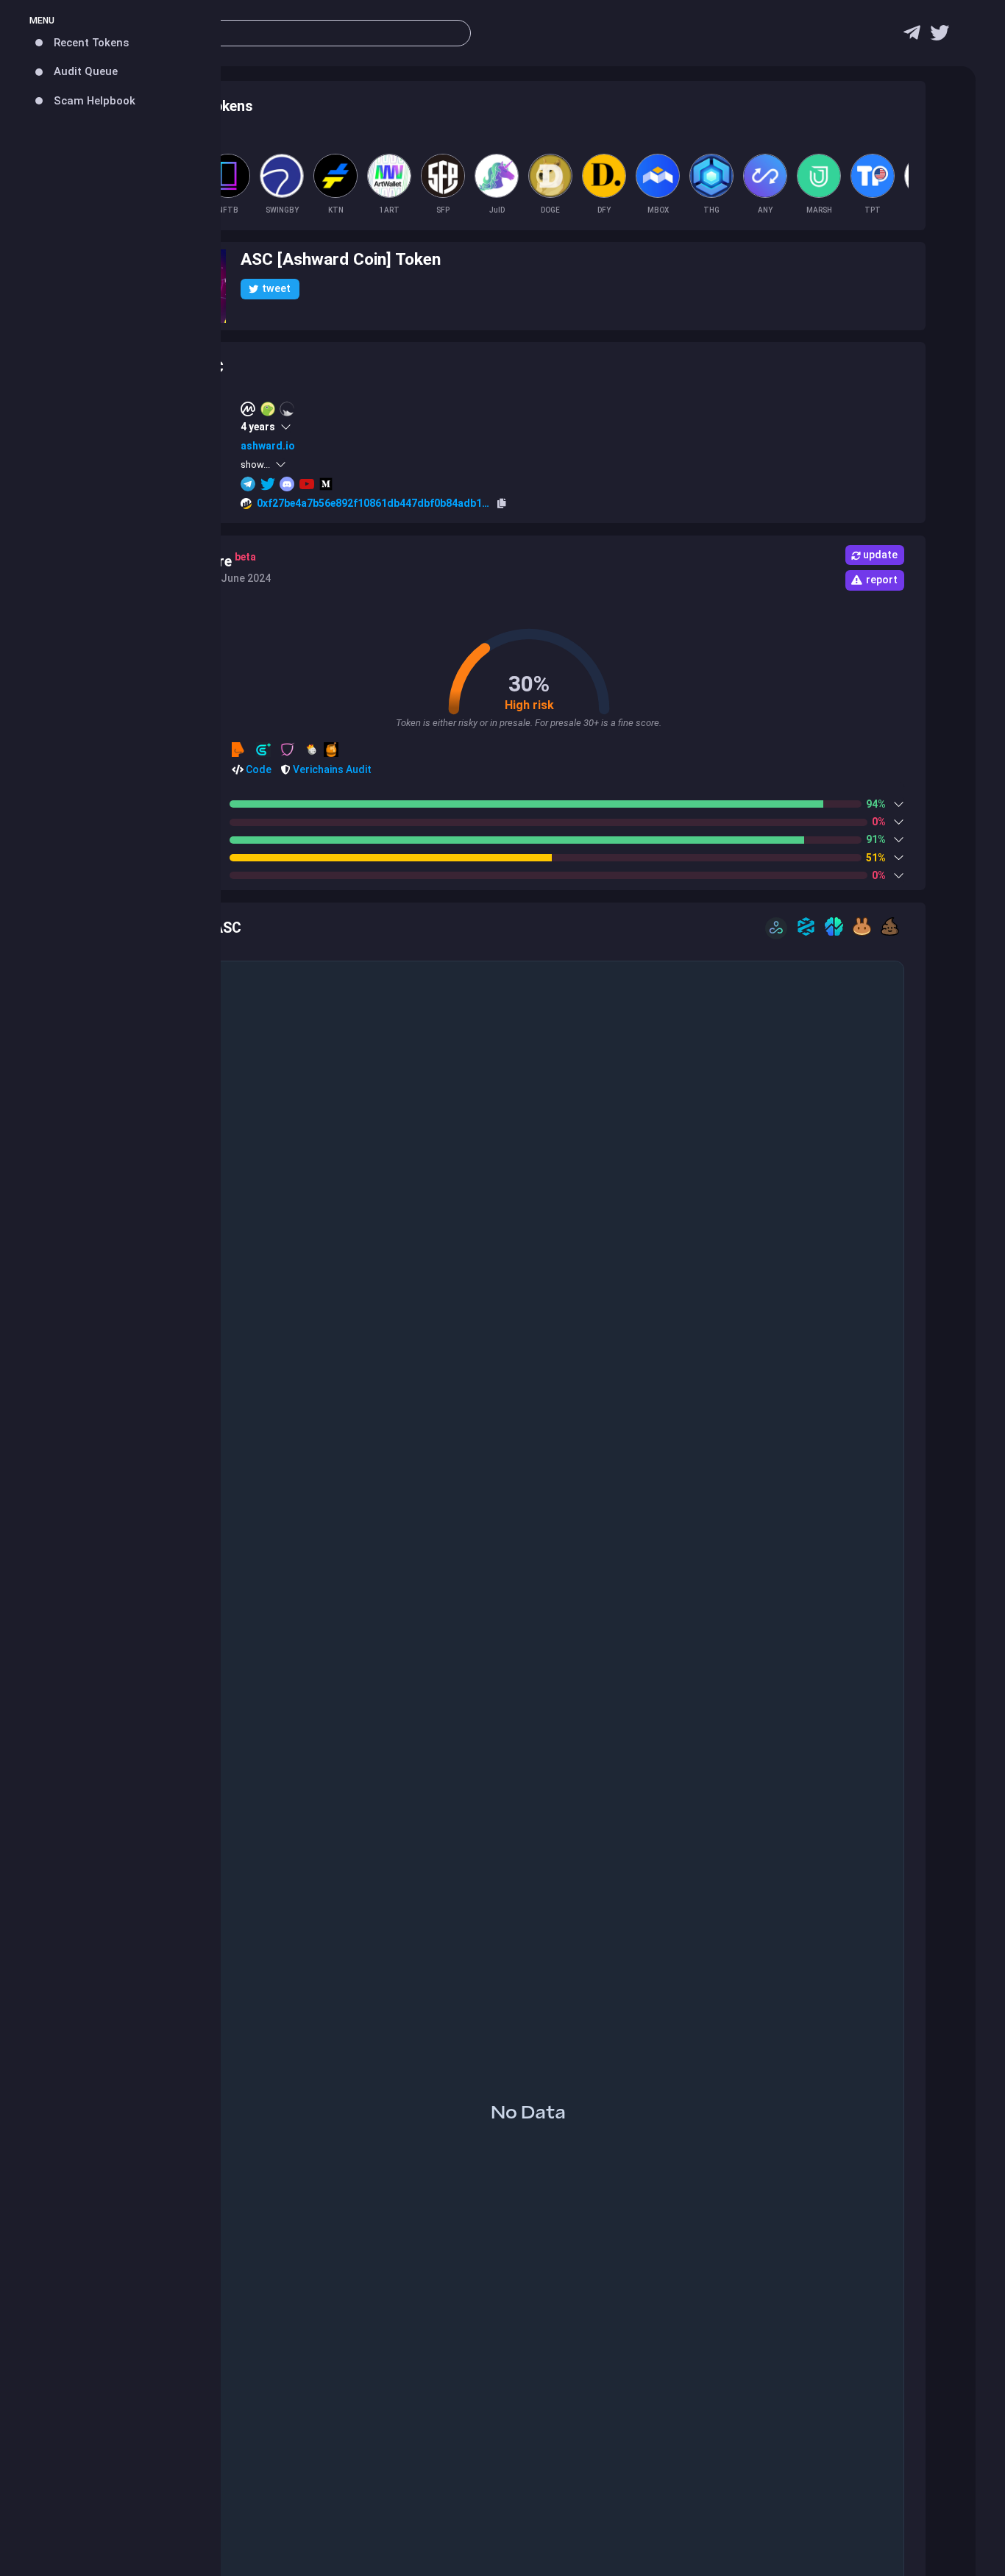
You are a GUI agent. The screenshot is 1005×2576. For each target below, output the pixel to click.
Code (258, 769)
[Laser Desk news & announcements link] (940, 36)
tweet (276, 288)
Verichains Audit (331, 769)
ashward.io (267, 446)
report (882, 580)
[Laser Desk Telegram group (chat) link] (912, 36)
